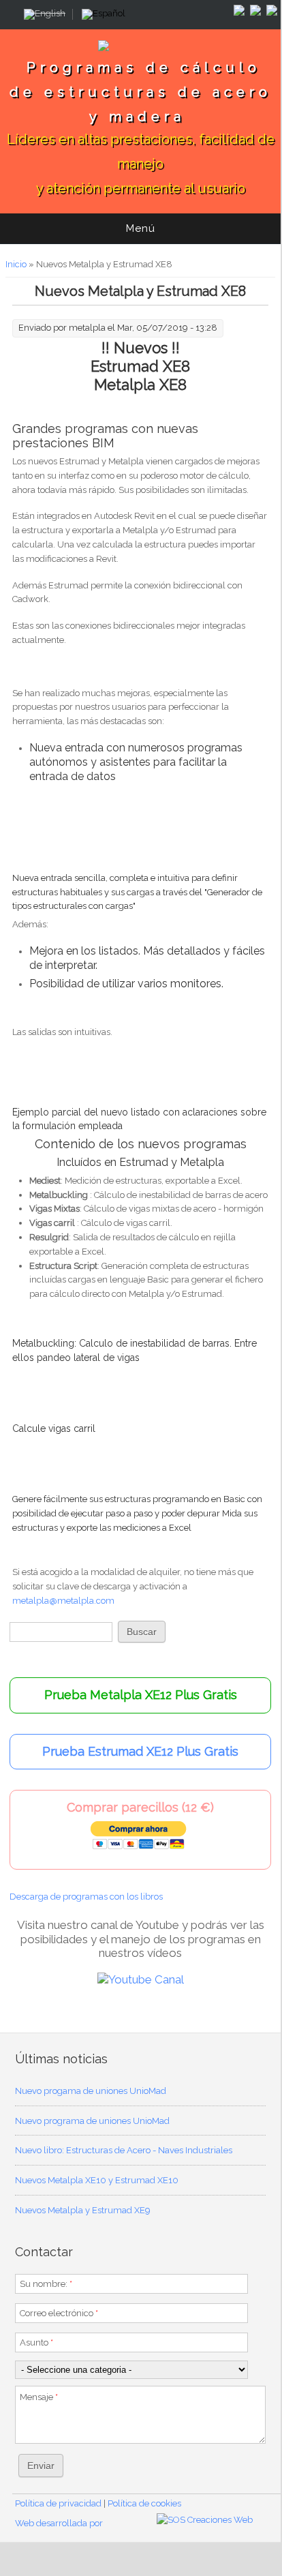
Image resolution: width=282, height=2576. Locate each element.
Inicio (16, 264)
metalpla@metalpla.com (63, 1601)
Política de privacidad (58, 2503)
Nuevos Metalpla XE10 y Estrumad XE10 (97, 2180)
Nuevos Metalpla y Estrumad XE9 (83, 2210)
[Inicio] (140, 51)
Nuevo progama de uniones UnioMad (91, 2091)
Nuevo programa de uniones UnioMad (92, 2121)
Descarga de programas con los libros (86, 1897)
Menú (141, 228)
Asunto (36, 2342)
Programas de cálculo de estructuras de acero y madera (141, 92)
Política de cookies (144, 2503)
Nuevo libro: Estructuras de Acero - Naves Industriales (124, 2150)
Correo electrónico (59, 2313)
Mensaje (39, 2397)
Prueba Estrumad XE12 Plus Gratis (140, 1751)
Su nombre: (46, 2284)
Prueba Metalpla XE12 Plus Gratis (141, 1695)
